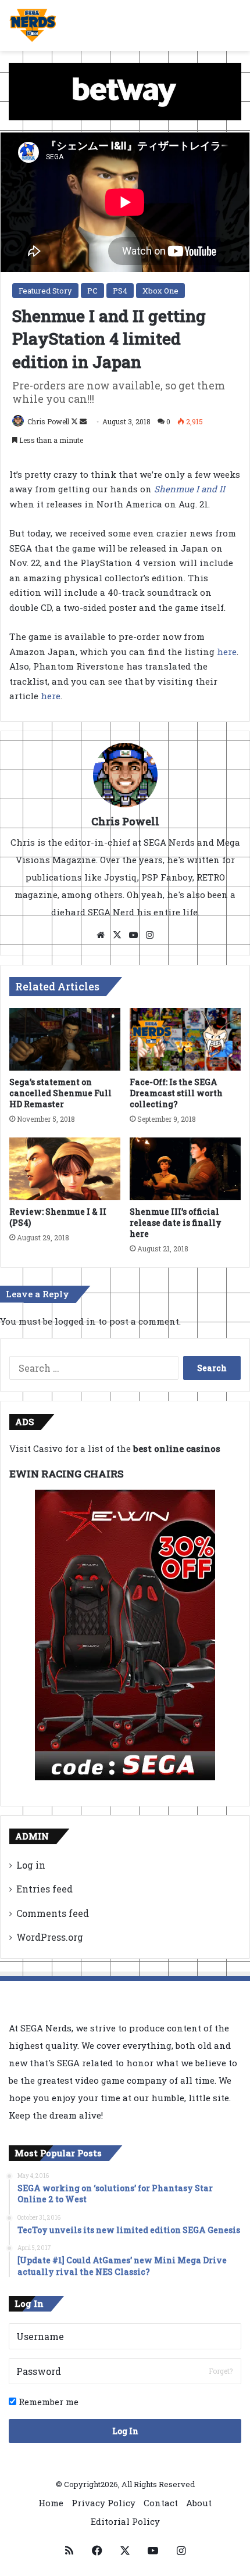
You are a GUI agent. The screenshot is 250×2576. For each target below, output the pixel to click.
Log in (31, 1865)
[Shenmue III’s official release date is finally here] (185, 1169)
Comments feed (53, 1913)
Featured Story (45, 291)
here (227, 652)
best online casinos (177, 1448)
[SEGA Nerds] (33, 26)
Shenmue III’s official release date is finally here (176, 1223)
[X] (117, 935)
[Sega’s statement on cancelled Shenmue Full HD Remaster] (65, 1039)
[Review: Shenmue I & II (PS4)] (65, 1169)
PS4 (120, 291)
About (199, 2503)
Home (51, 2503)
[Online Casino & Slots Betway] (125, 90)
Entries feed (44, 1889)
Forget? (221, 2371)
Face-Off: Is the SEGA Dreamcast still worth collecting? (176, 1093)
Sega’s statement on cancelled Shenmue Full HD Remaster (60, 1093)
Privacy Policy (103, 2503)
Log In (125, 2431)
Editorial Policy (125, 2521)
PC (92, 291)
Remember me (47, 2402)
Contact (161, 2503)
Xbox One (160, 291)
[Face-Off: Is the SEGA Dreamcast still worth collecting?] (185, 1039)
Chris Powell (48, 421)
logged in (75, 1321)
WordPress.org (50, 1937)
